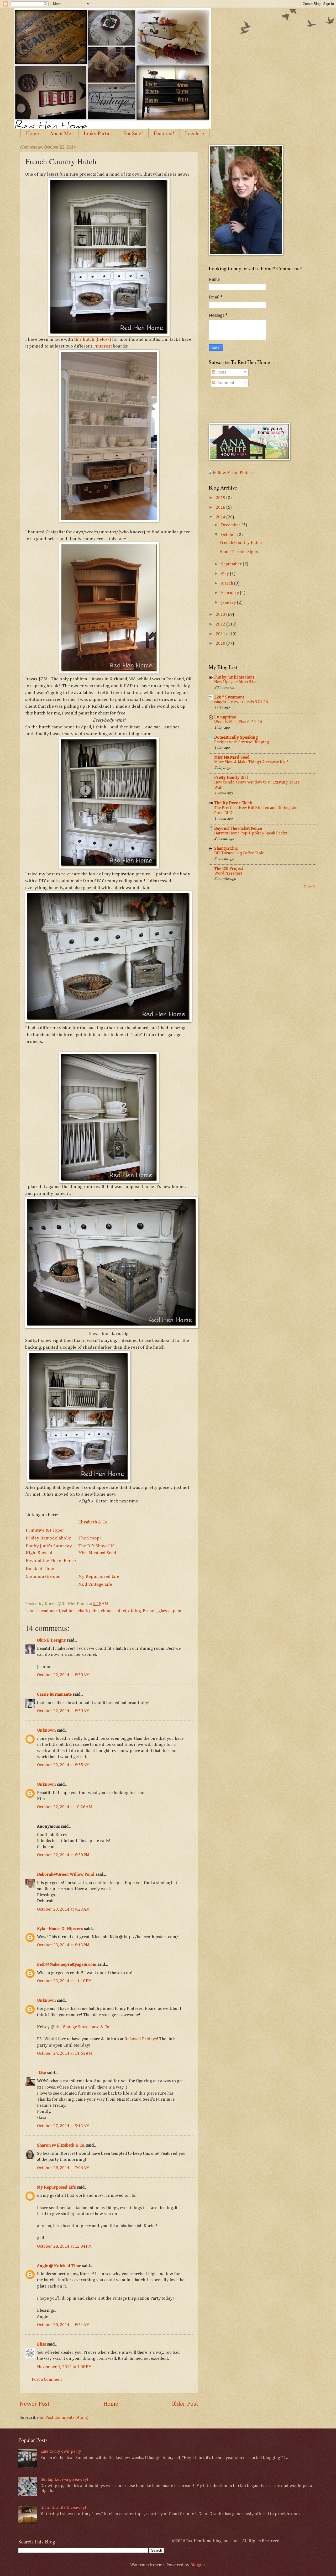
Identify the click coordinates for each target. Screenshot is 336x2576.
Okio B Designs (51, 1640)
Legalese (195, 133)
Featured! (164, 133)
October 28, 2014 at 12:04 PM (64, 2246)
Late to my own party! (61, 2451)
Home (32, 133)
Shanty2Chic (226, 848)
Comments (226, 383)
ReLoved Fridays (141, 2039)
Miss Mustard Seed (97, 1553)
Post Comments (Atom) (67, 2418)
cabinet (69, 1611)
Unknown (46, 1730)
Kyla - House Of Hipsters (60, 1929)
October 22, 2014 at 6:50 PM (63, 1855)
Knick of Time (40, 1569)
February (230, 593)
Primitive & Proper (45, 1530)
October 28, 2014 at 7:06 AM (63, 2168)
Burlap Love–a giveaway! (64, 2480)
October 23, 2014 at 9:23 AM (63, 1909)
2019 (221, 498)
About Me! (61, 133)
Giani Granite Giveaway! (63, 2508)
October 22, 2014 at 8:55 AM (63, 1765)
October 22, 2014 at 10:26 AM (64, 1807)
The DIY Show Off (96, 1546)
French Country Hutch (241, 543)
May (225, 574)
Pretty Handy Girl (231, 778)
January (229, 603)
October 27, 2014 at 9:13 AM (63, 2126)
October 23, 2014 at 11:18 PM (64, 1981)
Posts (221, 372)
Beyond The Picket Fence (238, 829)
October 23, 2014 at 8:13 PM (63, 1945)
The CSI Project (229, 869)
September (232, 564)
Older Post (185, 2404)
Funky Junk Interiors (234, 677)
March (228, 583)
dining (135, 1611)
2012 (221, 624)
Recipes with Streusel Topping (242, 742)
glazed (165, 1611)
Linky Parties (98, 133)
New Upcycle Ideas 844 (235, 682)
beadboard (50, 1611)
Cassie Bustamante (54, 1694)
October (229, 535)
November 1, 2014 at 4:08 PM (64, 2367)
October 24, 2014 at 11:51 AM (64, 2054)
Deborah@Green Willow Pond (66, 1875)
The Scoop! (90, 1538)
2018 (221, 508)
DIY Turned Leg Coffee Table (239, 853)
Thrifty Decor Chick (233, 803)
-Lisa (42, 2073)
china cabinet (114, 1611)
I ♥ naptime (225, 717)
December (231, 525)
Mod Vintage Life (95, 1584)
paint (178, 1611)
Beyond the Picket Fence (51, 1561)
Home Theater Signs (239, 552)
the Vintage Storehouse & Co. (83, 2027)
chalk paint (88, 1611)
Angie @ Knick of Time (59, 2266)
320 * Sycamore (229, 697)
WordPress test (228, 873)
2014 (221, 517)
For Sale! (133, 133)
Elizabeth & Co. (93, 1522)
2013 (221, 615)
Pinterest (103, 346)
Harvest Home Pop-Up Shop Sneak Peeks (251, 833)
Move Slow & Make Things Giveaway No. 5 (251, 762)
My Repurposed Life (99, 1576)
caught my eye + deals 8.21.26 (241, 702)
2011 (221, 634)
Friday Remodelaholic (48, 1538)
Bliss (41, 2344)
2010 (221, 643)
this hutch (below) (93, 339)
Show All (310, 887)
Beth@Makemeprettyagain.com (67, 1965)
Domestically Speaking (236, 737)
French (150, 1611)
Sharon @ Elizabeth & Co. (61, 2145)
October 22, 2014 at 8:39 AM (63, 1675)
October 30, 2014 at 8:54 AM (63, 2325)
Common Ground (43, 1576)
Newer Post (35, 2404)
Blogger (198, 2565)
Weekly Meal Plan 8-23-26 (238, 722)
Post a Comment (47, 2380)
